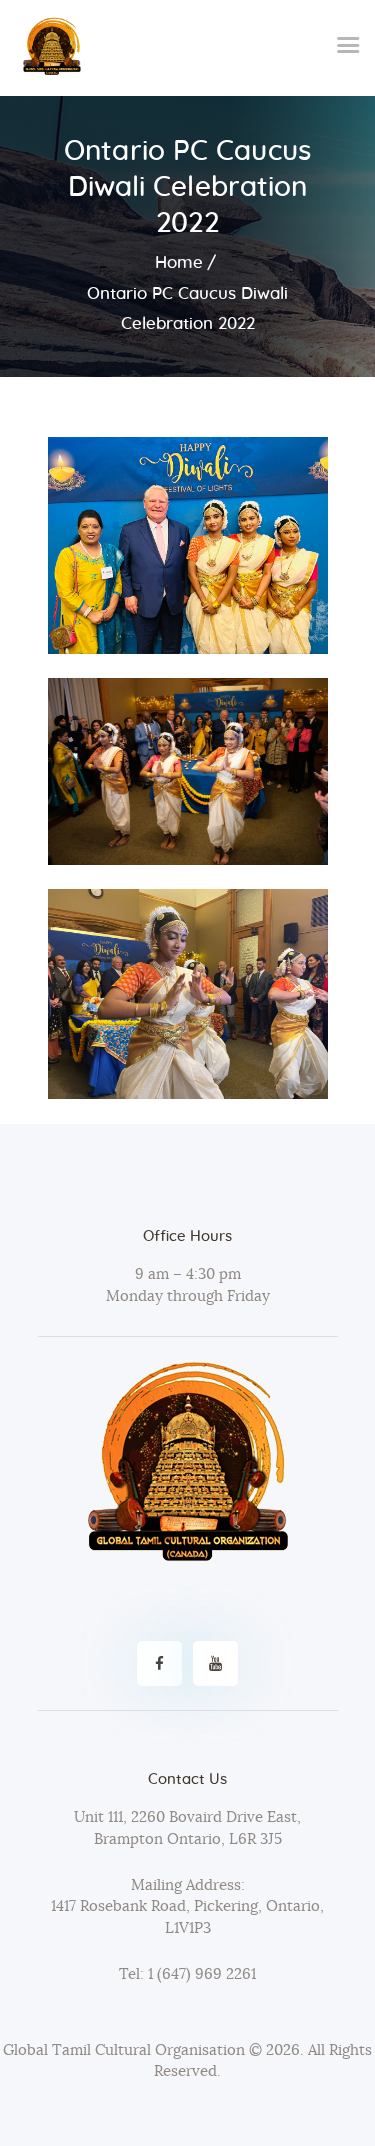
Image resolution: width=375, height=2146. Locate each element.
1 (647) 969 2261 (200, 1974)
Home (179, 262)
